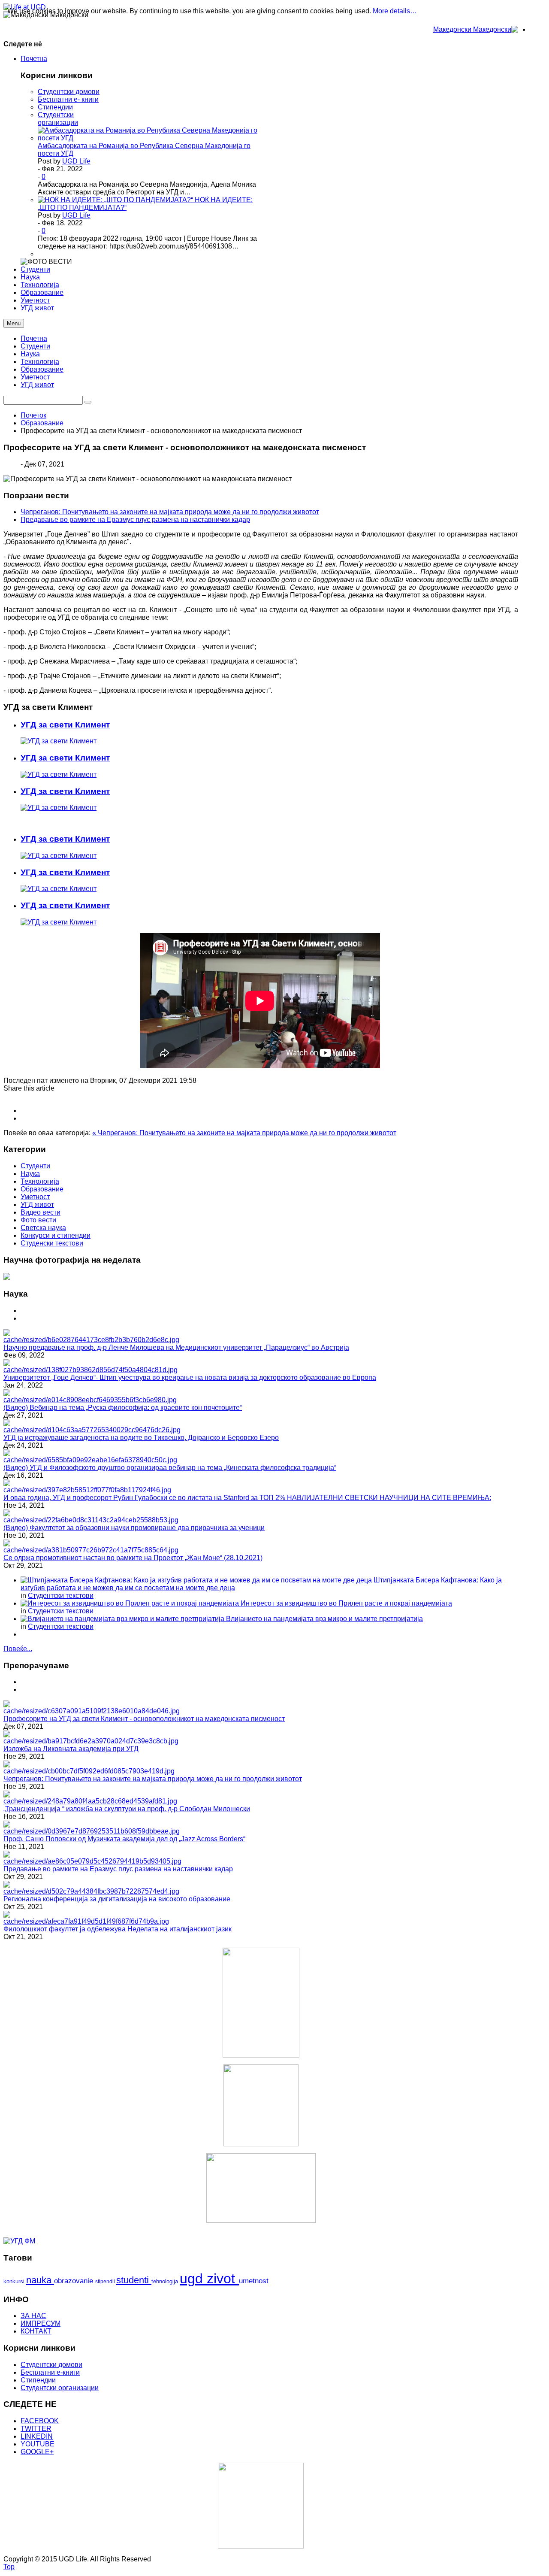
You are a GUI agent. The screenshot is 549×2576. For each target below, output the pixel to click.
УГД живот (37, 385)
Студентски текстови (61, 1596)
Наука (30, 354)
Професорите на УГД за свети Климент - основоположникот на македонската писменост (144, 1719)
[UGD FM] (19, 2241)
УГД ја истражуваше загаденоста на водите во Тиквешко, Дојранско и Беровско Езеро (141, 1438)
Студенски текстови (52, 1243)
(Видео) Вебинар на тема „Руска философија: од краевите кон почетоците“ (123, 1408)
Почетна (34, 338)
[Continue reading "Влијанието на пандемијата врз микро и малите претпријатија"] (123, 1619)
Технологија (40, 362)
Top (9, 2567)
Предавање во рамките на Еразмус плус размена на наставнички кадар (135, 520)
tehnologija (166, 2281)
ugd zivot (209, 2279)
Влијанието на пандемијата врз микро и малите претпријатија (324, 1619)
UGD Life (76, 161)
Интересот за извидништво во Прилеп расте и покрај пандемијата (346, 1603)
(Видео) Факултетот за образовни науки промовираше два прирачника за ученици (134, 1528)
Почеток (33, 415)
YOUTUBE (38, 2444)
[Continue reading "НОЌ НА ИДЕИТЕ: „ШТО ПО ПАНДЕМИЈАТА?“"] (116, 200)
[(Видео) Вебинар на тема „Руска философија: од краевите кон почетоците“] (90, 1400)
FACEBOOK (40, 2421)
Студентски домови (69, 92)
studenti (134, 2280)
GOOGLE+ (37, 2452)
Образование (42, 369)
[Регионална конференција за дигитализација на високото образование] (91, 1891)
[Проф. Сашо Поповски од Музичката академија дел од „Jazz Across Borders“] (92, 1831)
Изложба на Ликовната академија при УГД (71, 1749)
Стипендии (55, 107)
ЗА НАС (33, 2316)
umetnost (254, 2281)
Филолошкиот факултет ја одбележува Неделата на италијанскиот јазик (118, 1929)
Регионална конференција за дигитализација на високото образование (117, 1899)
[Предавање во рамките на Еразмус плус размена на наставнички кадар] (92, 1861)
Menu (14, 323)
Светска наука (43, 1228)
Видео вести (41, 1212)
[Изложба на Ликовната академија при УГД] (91, 1741)
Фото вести (38, 1220)
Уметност (35, 377)
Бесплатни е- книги (68, 99)
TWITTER (36, 2429)
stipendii (106, 2282)
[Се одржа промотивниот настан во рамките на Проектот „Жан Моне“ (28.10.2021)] (91, 1550)
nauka (40, 2280)
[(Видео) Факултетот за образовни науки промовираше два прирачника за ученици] (91, 1520)
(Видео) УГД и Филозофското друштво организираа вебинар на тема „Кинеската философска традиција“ (170, 1468)
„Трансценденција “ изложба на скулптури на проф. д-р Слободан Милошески (127, 1809)
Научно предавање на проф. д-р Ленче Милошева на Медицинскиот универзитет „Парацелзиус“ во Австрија (176, 1347)
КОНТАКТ (36, 2331)
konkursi (15, 2281)
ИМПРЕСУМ (41, 2323)
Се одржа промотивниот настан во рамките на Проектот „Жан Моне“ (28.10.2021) (133, 1558)
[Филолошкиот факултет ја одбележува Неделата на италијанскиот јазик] (86, 1921)
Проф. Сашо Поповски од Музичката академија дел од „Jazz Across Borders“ (124, 1839)
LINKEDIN (37, 2436)
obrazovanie (75, 2281)
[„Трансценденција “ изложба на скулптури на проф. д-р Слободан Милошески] (90, 1801)
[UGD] (261, 2188)
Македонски (453, 29)
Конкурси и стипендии (56, 1235)
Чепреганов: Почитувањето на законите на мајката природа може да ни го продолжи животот (170, 512)
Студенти (35, 346)
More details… (395, 11)
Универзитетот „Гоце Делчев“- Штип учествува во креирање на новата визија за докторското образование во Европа (190, 1377)
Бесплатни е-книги (50, 2372)
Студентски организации (58, 119)
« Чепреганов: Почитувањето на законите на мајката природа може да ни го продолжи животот (244, 1133)
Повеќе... (18, 1649)
